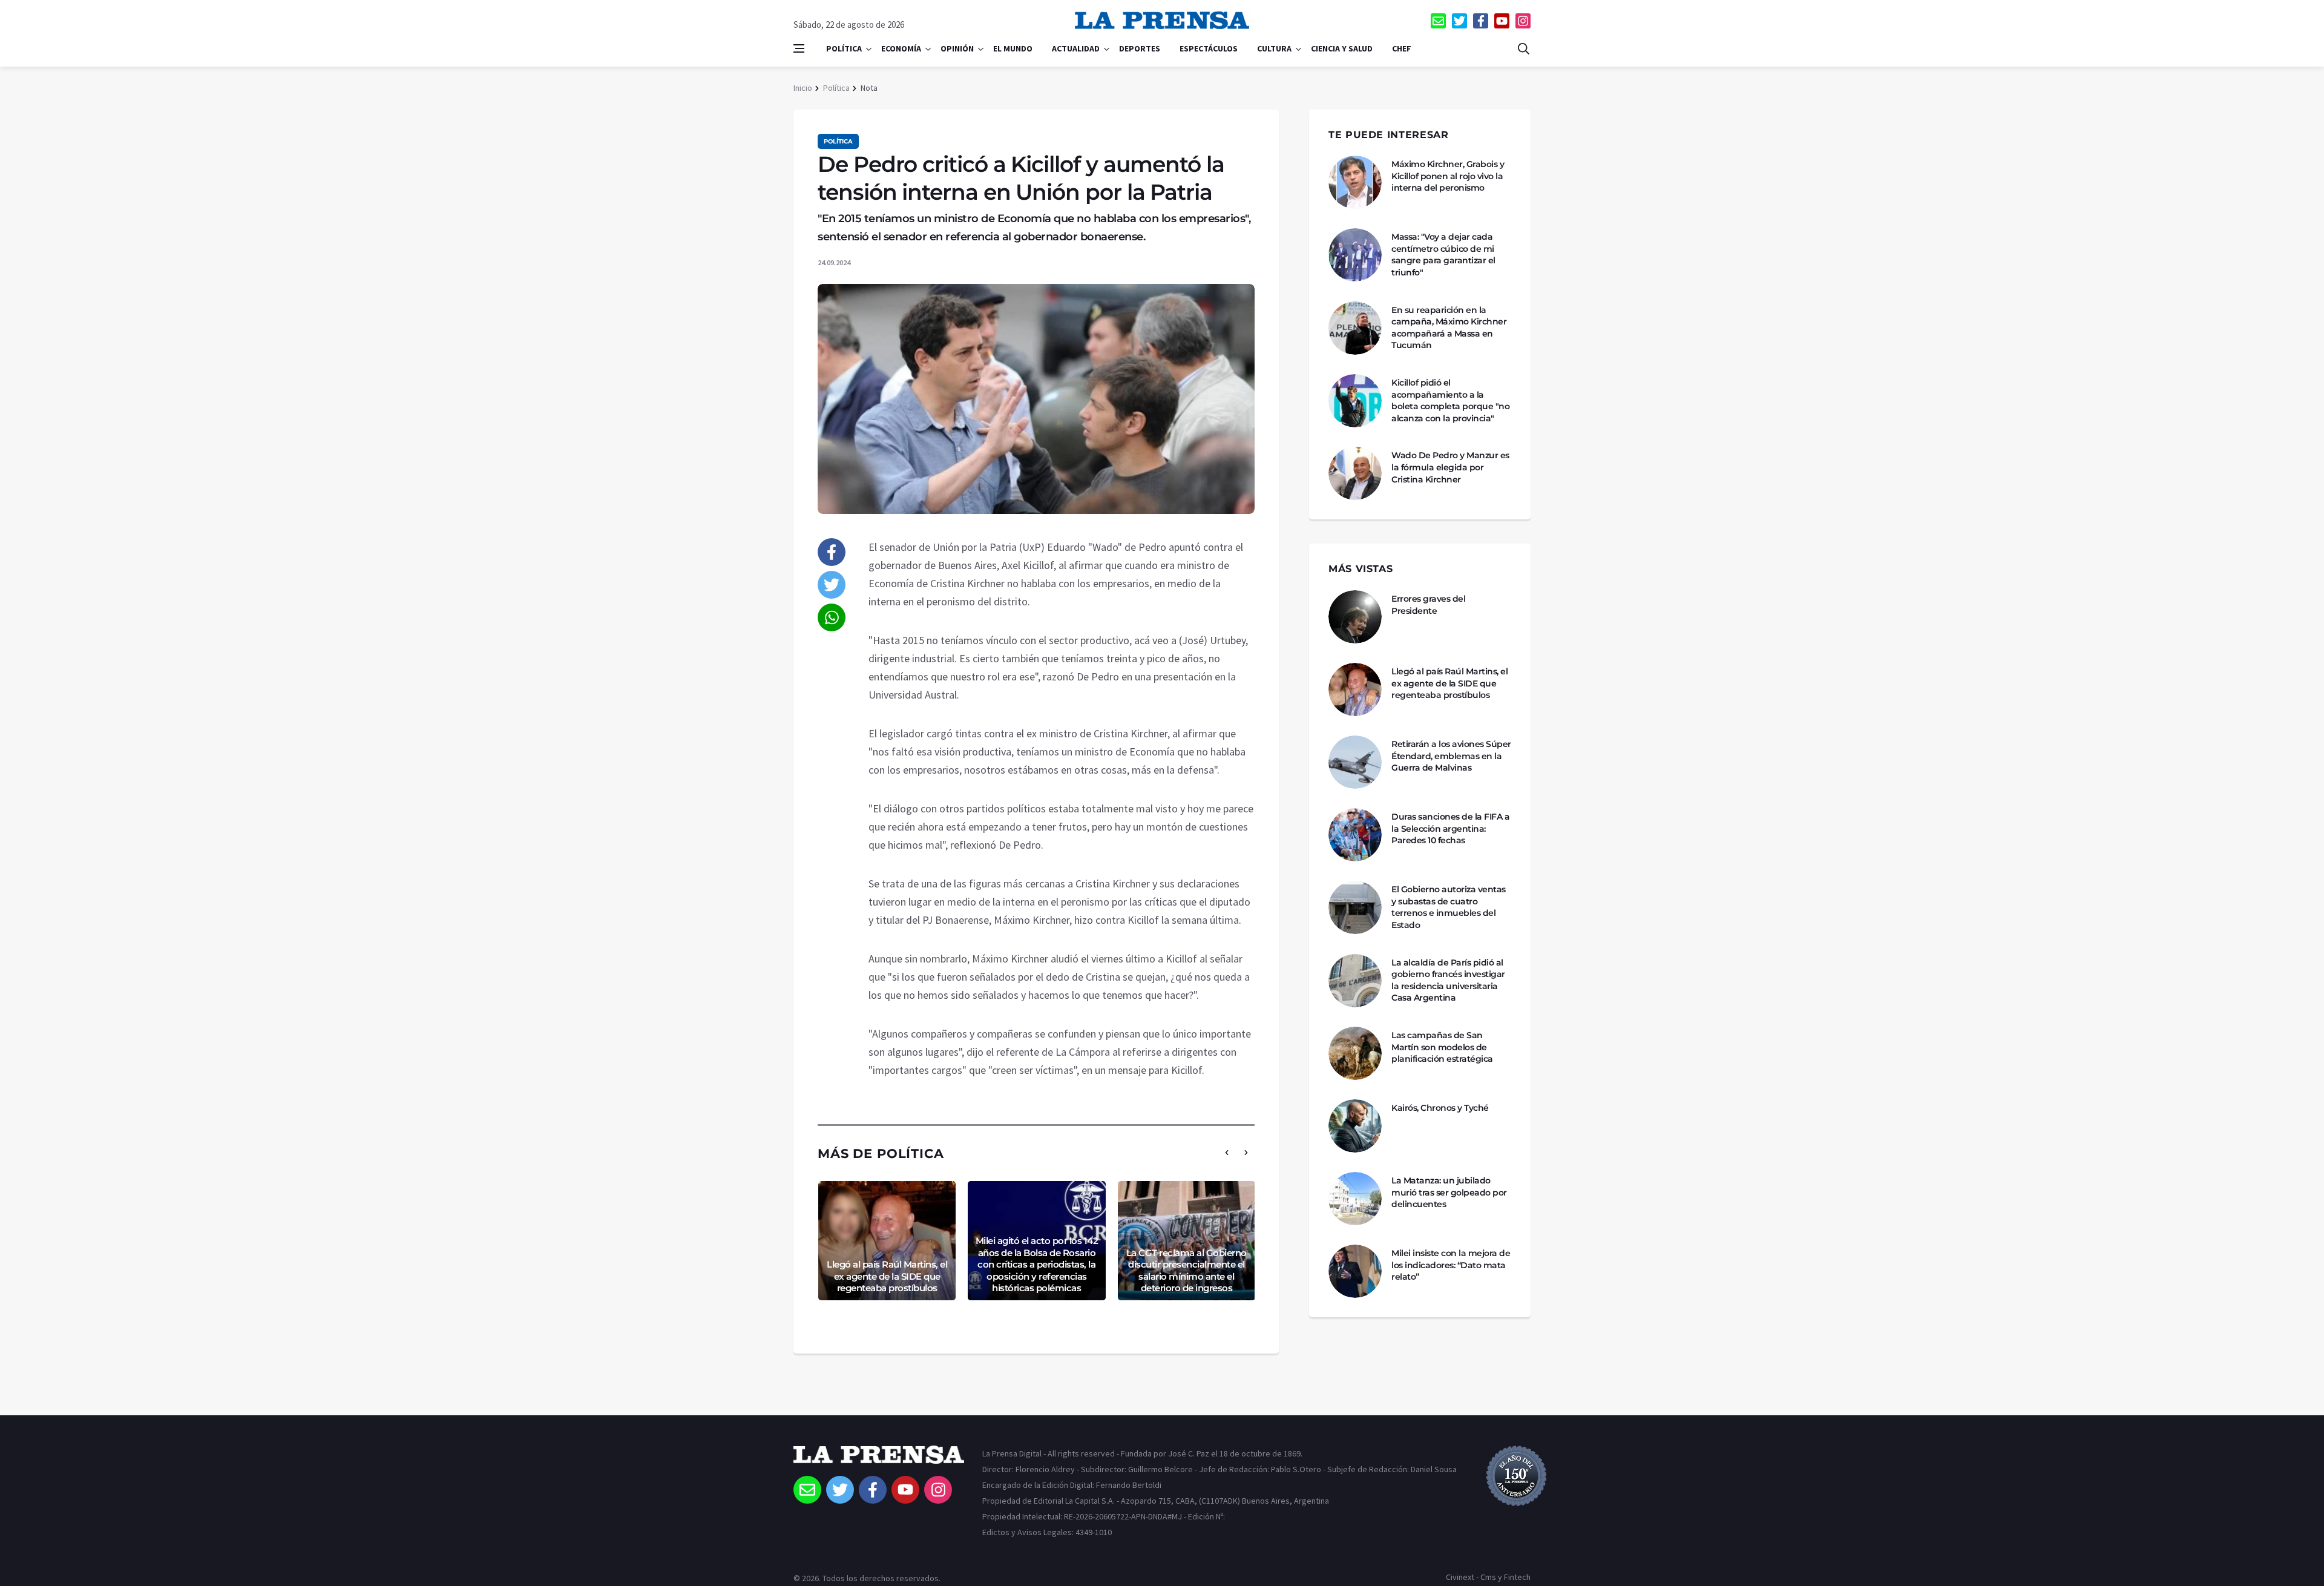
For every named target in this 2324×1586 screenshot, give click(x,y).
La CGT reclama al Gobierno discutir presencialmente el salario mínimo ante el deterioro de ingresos (1187, 1271)
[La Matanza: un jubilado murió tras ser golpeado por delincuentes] (1355, 1199)
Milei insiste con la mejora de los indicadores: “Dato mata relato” (1451, 1265)
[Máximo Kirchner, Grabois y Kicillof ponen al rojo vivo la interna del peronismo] (1355, 182)
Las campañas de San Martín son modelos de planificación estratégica (1442, 1047)
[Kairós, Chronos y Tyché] (1355, 1126)
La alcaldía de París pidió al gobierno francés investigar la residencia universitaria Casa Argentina (1448, 980)
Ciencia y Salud (1342, 48)
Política (844, 48)
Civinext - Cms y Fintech (1488, 1577)
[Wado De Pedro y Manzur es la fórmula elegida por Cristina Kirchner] (1355, 473)
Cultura (1274, 48)
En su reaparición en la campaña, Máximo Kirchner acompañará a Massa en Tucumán (1449, 328)
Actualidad (1076, 48)
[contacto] (1438, 21)
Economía (901, 48)
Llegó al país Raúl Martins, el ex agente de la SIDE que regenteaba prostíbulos (887, 1276)
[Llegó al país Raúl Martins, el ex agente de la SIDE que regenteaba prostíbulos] (1355, 689)
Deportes (1140, 48)
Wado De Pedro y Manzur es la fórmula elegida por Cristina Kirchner (1450, 467)
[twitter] (1459, 21)
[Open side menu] (799, 48)
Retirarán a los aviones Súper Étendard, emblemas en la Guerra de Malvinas (1451, 756)
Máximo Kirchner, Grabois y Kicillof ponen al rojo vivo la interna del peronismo (1448, 176)
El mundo (1013, 48)
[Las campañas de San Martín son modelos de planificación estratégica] (1355, 1053)
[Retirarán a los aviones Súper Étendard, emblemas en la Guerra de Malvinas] (1355, 762)
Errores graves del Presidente (1428, 605)
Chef (1402, 48)
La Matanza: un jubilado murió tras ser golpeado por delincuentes (1449, 1192)
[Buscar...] (1523, 48)
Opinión (957, 48)
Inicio (803, 88)
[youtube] (1502, 21)
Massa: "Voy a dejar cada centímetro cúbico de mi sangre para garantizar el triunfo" (1443, 255)
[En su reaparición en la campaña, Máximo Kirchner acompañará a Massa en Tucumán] (1355, 328)
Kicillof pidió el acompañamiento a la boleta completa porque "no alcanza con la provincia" (1450, 400)
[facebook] (1481, 21)
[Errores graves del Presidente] (1355, 617)
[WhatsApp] (832, 617)
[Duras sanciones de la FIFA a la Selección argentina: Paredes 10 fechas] (1355, 835)
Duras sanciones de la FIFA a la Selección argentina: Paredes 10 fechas (1450, 828)
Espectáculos (1209, 48)
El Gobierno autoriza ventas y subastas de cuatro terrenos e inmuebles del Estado (1449, 907)
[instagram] (1523, 21)
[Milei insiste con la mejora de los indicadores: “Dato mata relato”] (1355, 1271)
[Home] (879, 1461)
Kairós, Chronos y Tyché (1440, 1108)
